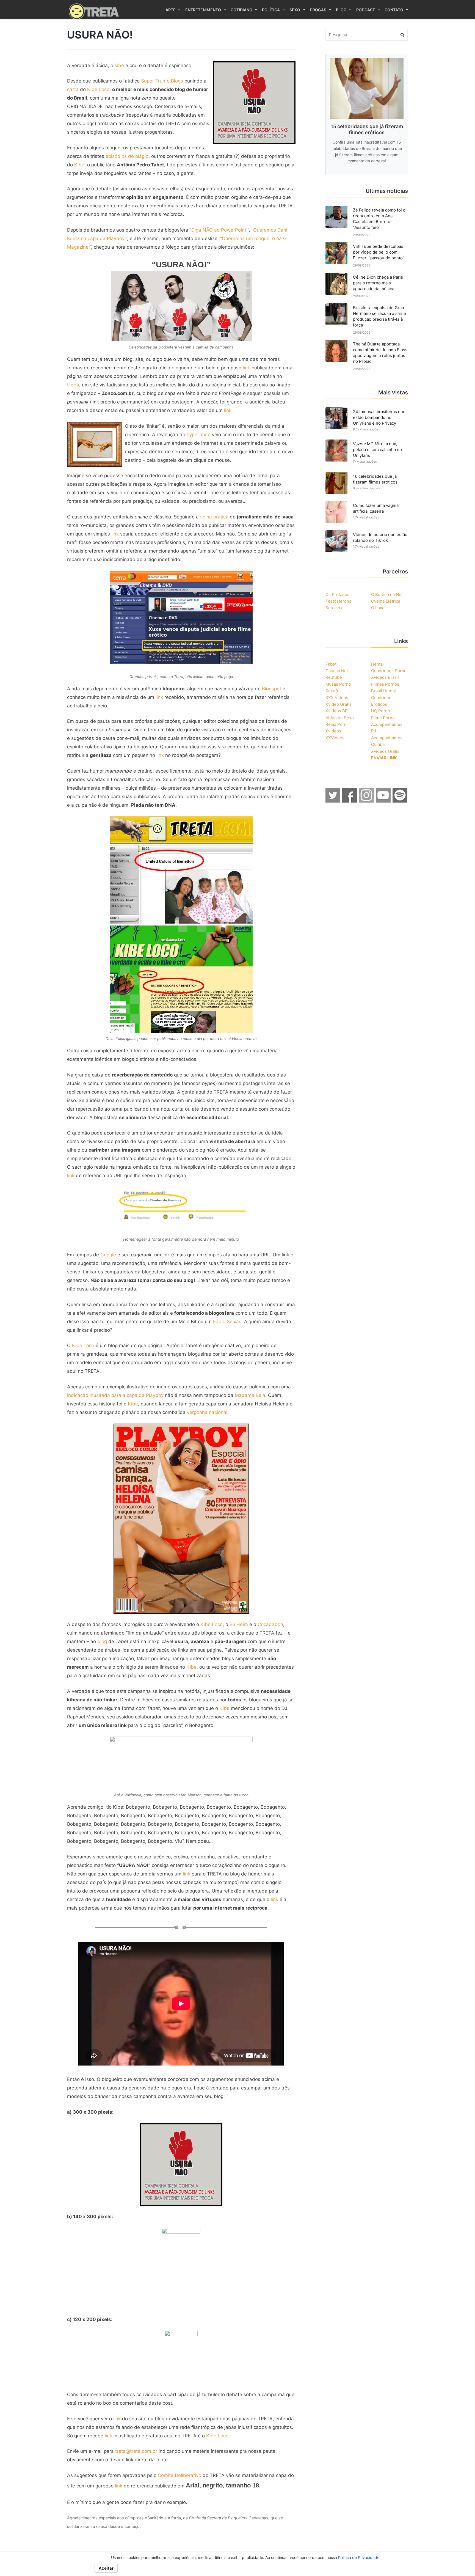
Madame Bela (250, 1395)
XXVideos (335, 738)
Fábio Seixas (227, 1322)
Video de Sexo (340, 718)
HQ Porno (381, 711)
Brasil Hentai (383, 691)
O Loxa (378, 608)
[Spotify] (400, 801)
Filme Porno (383, 718)
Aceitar (106, 2568)
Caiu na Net (337, 671)
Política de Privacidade (359, 2557)
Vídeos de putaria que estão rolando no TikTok (380, 537)
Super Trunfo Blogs (162, 81)
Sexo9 (332, 691)
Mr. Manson (191, 1795)
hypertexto (199, 435)
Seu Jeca (334, 608)
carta (73, 89)
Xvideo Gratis (339, 704)
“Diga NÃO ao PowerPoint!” (219, 230)
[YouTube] (383, 801)
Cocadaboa (270, 1624)
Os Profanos (337, 594)
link (246, 368)
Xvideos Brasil (385, 677)
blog (102, 1641)
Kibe (79, 165)
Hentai (377, 664)
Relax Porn (336, 724)
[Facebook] (350, 801)
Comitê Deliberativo (179, 2475)
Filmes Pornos (385, 684)
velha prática (214, 517)
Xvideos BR (337, 711)
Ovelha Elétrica (386, 601)
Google (108, 1255)
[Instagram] (367, 801)
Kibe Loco (98, 89)
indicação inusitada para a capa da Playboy (115, 1395)
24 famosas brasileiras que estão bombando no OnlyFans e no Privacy (379, 417)
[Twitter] (333, 801)
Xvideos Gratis (385, 751)
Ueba (73, 385)
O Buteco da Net (387, 594)
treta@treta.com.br (136, 2451)
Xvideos (333, 731)
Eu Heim (239, 1624)
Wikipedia (133, 1795)
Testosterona (338, 601)
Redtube (334, 677)
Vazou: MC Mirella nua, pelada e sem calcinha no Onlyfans (377, 450)
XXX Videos (337, 698)
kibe (119, 65)
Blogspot (272, 689)
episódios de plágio (127, 156)
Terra (179, 677)
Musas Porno (338, 684)
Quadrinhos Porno (389, 671)
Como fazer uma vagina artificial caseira (376, 508)
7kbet (331, 664)
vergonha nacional (207, 1412)
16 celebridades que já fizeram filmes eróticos (375, 479)
